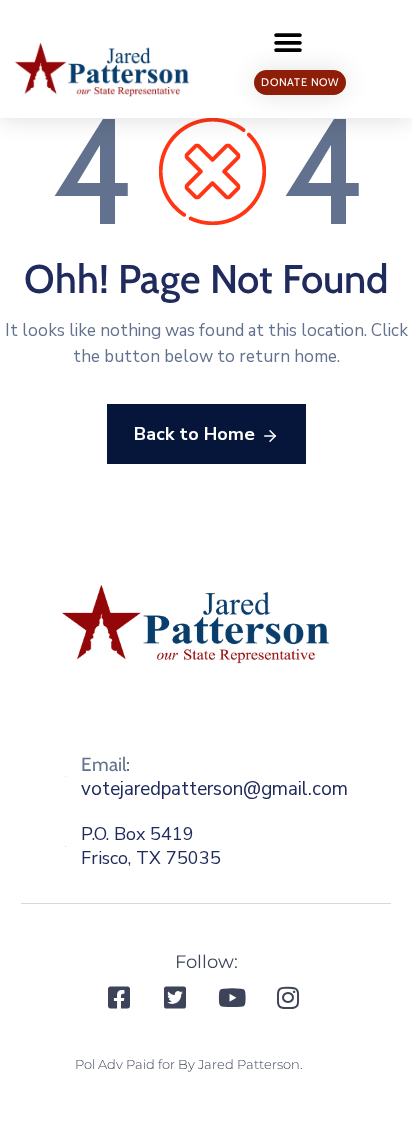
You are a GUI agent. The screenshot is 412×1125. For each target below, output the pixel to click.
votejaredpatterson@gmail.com (214, 789)
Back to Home (194, 434)
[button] (288, 42)
